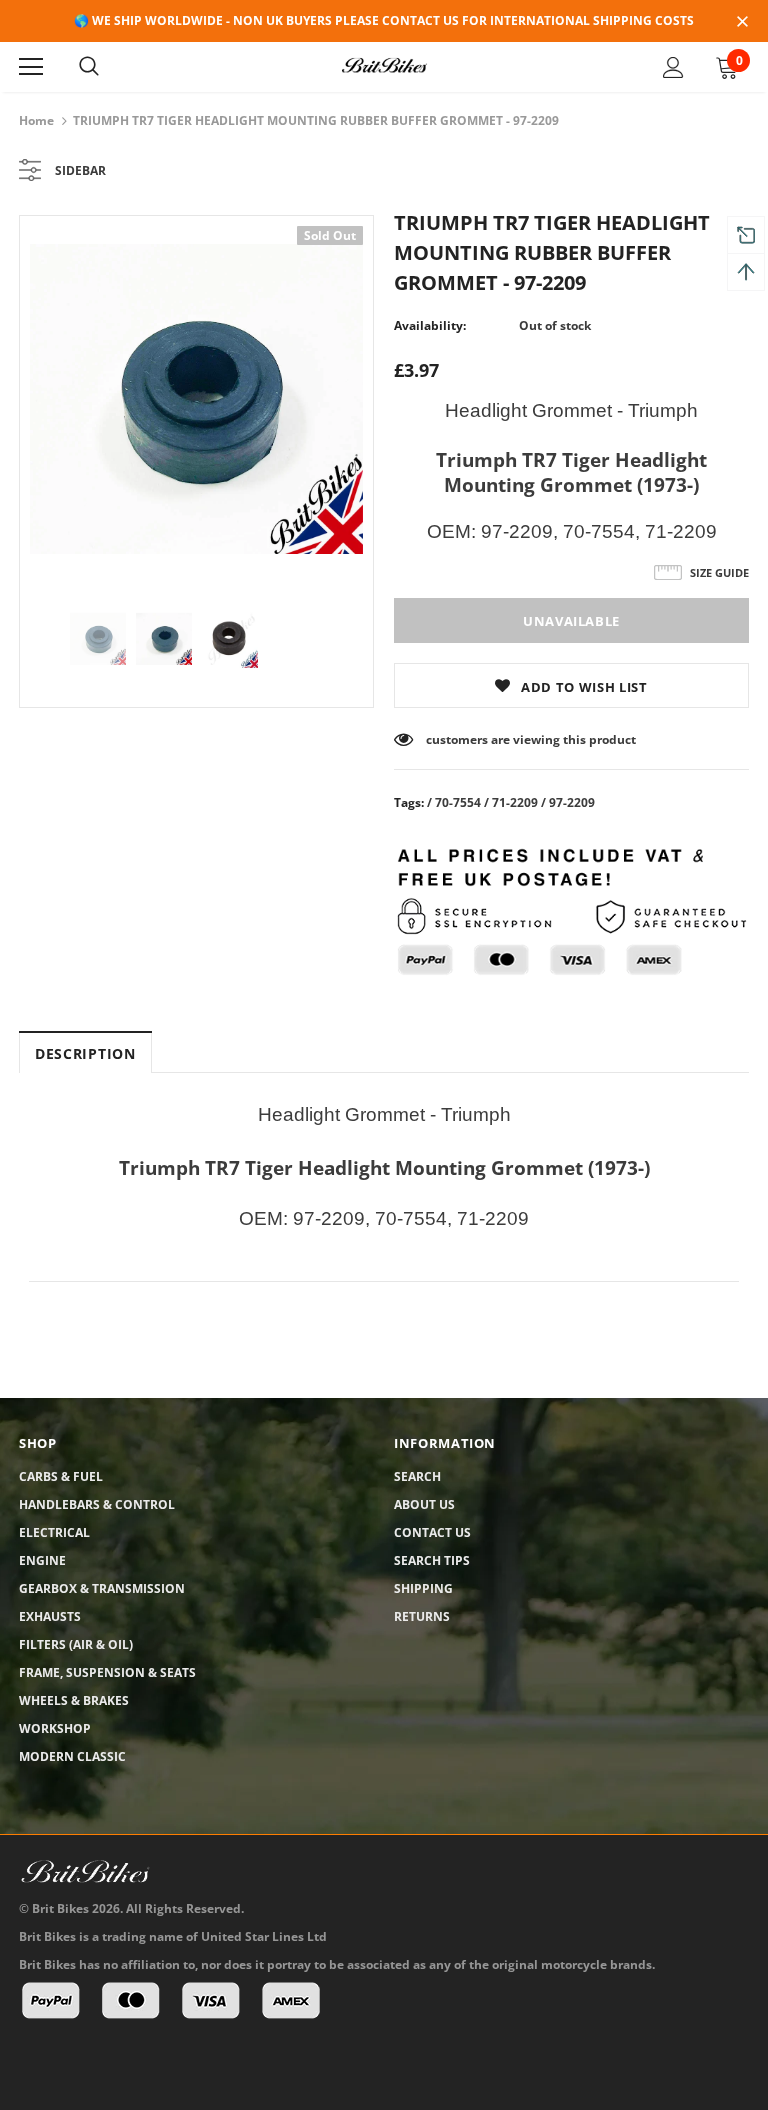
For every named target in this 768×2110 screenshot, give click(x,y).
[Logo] (384, 66)
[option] (196, 399)
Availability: (430, 325)
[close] (742, 23)
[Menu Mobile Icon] (31, 67)
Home (36, 120)
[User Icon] (673, 67)
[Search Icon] (89, 67)
